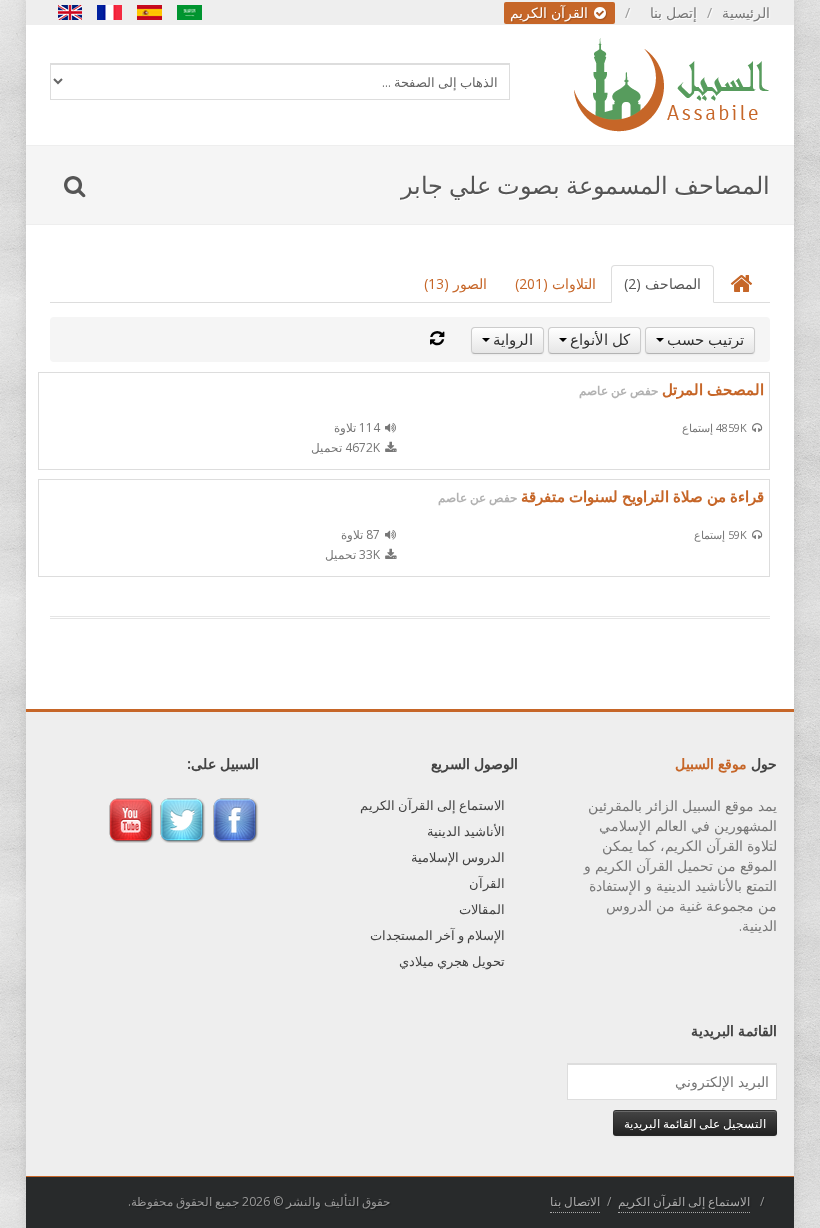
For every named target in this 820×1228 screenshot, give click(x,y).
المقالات (482, 909)
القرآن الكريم (551, 12)
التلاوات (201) (555, 283)
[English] (70, 12)
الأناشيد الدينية (466, 831)
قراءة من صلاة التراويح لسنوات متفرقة (601, 496)
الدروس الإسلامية (458, 857)
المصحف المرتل (671, 389)
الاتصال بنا (575, 1201)
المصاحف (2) (662, 283)
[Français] (110, 12)
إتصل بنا (673, 12)
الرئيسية (746, 12)
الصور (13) (455, 283)
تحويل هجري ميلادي (452, 961)
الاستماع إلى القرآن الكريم (432, 805)
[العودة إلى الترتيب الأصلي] (437, 338)
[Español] (150, 12)
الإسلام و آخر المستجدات (437, 935)
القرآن (487, 883)
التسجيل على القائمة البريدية (695, 1123)
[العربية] (190, 12)
